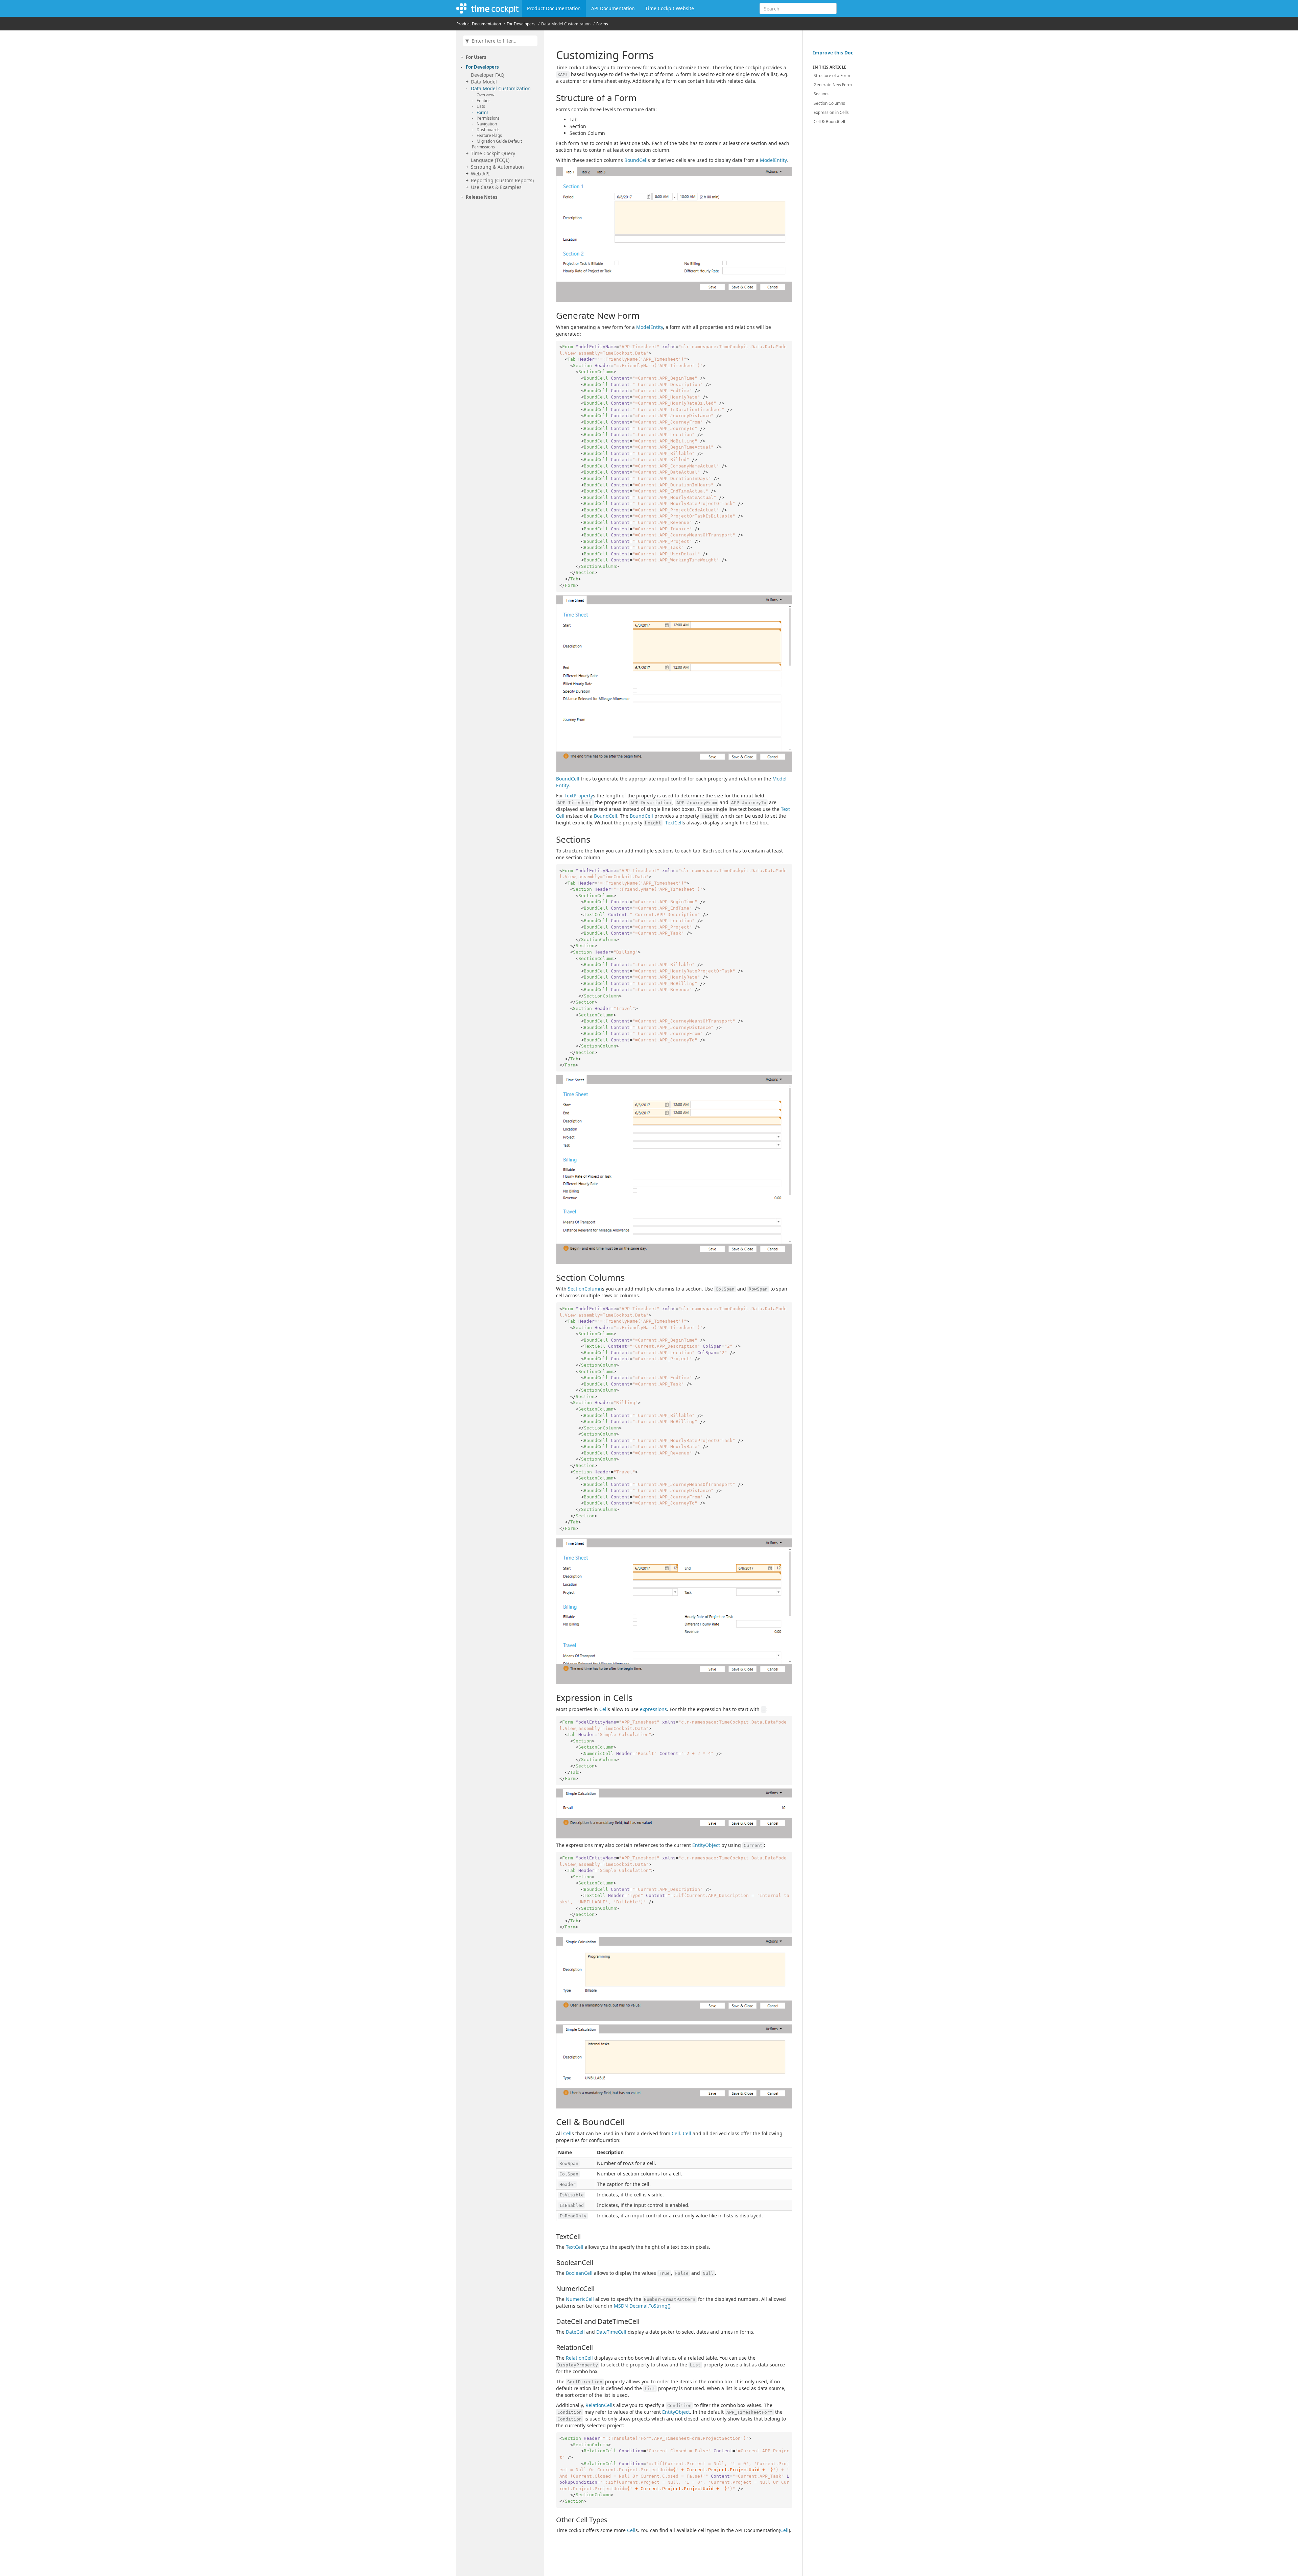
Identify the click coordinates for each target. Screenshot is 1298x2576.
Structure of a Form (832, 76)
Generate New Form (833, 85)
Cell (604, 1709)
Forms (602, 24)
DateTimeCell (611, 2332)
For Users (476, 57)
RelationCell (579, 2358)
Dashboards (488, 130)
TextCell (674, 823)
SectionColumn (585, 1289)
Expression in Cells (831, 112)
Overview (485, 95)
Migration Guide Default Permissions (497, 144)
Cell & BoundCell (829, 122)
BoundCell (636, 160)
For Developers (521, 24)
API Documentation (613, 8)
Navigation (487, 124)
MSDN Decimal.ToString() (642, 2306)
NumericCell (580, 2299)
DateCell (575, 2332)
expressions (653, 1709)
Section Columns (829, 103)
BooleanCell (579, 2273)
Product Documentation (554, 8)
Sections (822, 94)
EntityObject (706, 1845)
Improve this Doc (833, 53)
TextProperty (579, 796)
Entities (484, 101)
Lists (481, 106)
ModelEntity (773, 160)
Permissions (488, 118)
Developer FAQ (488, 75)
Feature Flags (489, 135)
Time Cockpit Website (670, 8)
